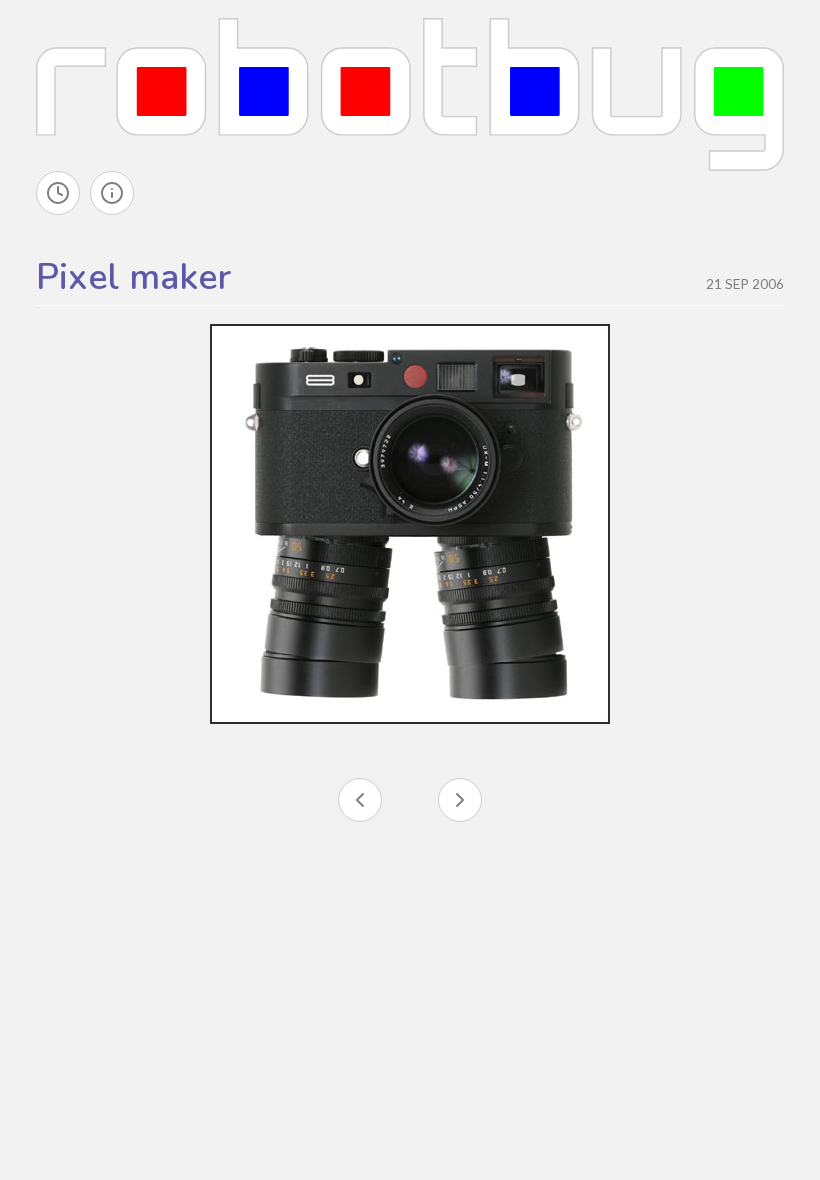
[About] (112, 193)
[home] (410, 92)
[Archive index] (58, 193)
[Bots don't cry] (360, 800)
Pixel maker (133, 277)
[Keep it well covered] (460, 800)
